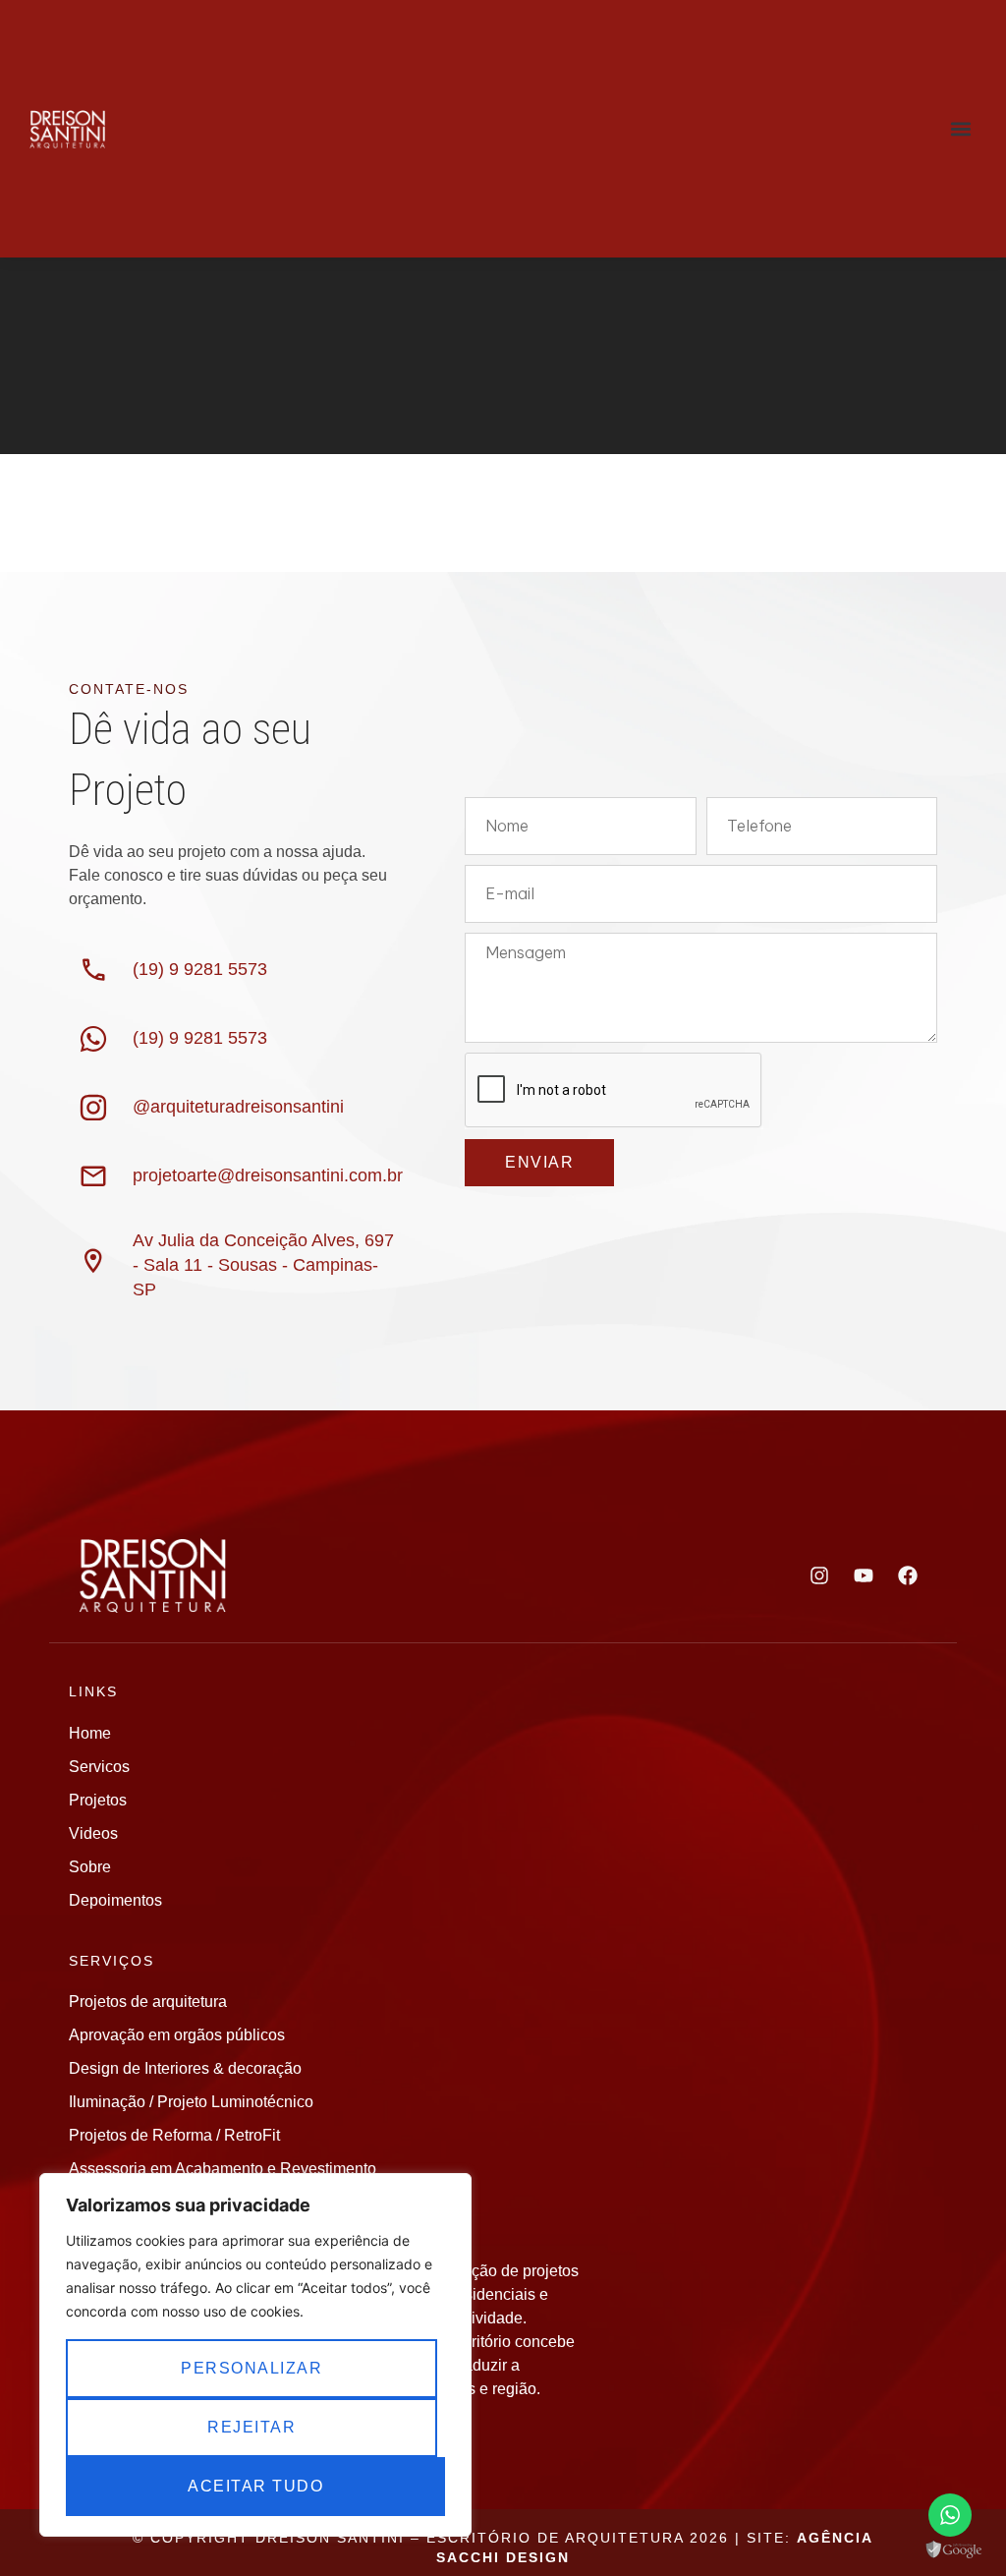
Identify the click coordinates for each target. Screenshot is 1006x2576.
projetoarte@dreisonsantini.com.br (268, 1175)
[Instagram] (819, 1575)
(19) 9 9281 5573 (200, 969)
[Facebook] (908, 1575)
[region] (255, 2355)
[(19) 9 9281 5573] (93, 970)
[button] (960, 129)
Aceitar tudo (255, 2486)
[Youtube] (864, 1575)
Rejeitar (251, 2427)
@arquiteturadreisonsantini (238, 1107)
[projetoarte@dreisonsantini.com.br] (93, 1176)
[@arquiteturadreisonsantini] (93, 1108)
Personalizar (251, 2368)
